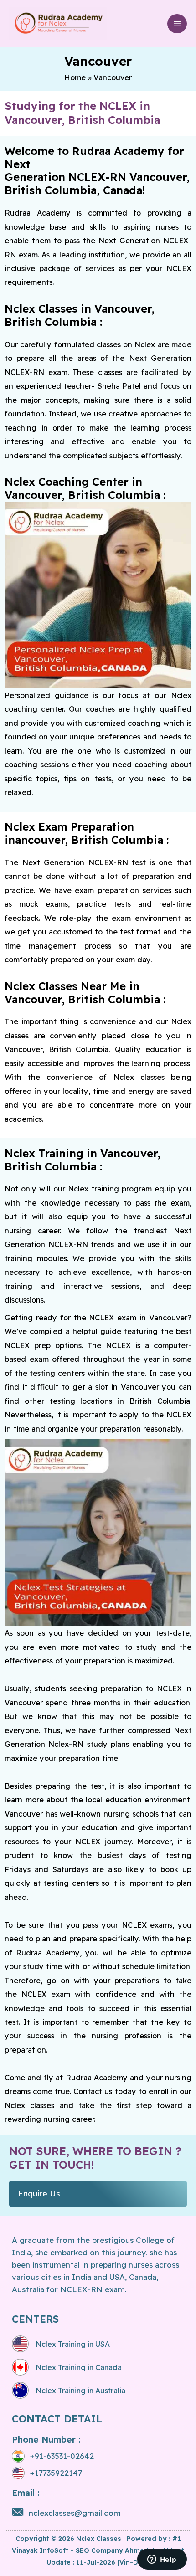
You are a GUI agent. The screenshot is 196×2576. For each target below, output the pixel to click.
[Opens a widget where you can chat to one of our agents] (162, 2560)
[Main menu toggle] (177, 24)
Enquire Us (39, 2194)
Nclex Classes (99, 2539)
